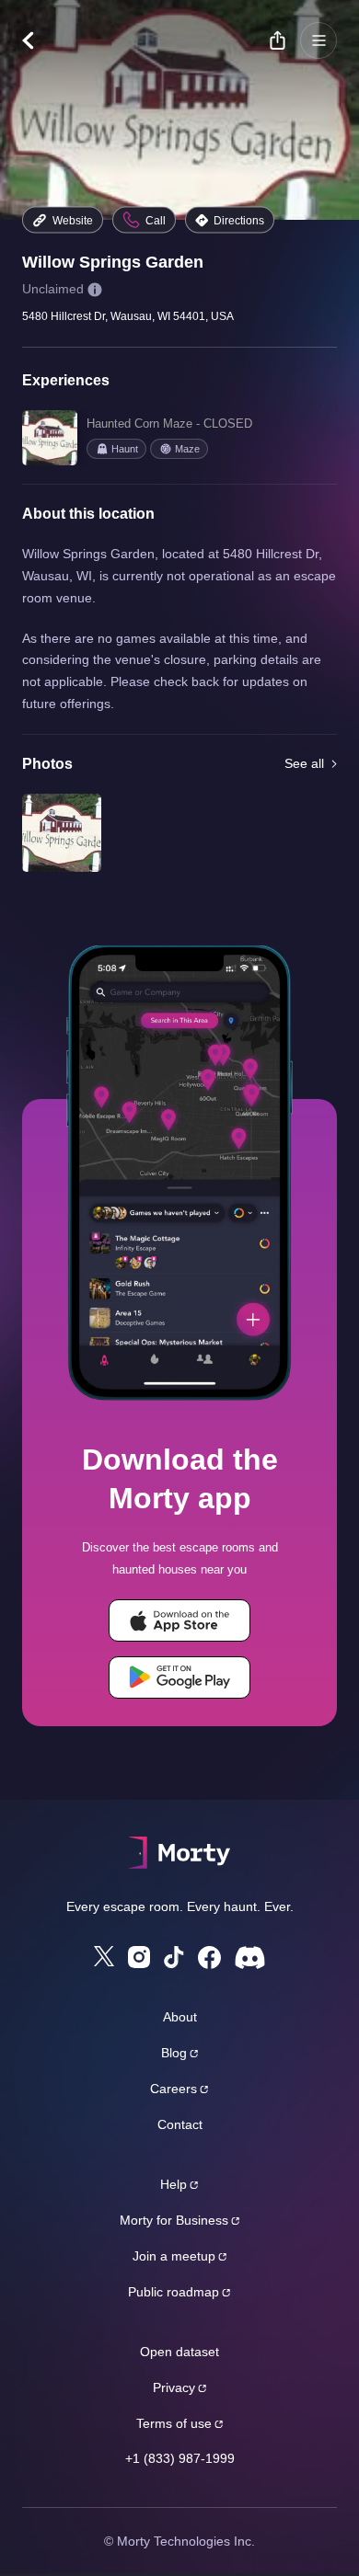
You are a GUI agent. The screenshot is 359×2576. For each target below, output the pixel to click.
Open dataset (179, 2352)
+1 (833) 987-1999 (180, 2458)
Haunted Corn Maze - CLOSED (169, 424)
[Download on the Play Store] (179, 1677)
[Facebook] (209, 1958)
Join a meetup (174, 2256)
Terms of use (174, 2423)
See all (304, 763)
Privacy (174, 2387)
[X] (104, 1956)
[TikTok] (174, 1958)
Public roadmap (174, 2292)
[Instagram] (139, 1957)
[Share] (277, 40)
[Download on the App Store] (179, 1620)
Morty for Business (174, 2220)
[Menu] (318, 40)
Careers (174, 2089)
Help (174, 2184)
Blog (174, 2053)
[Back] (37, 40)
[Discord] (250, 1958)
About (180, 2017)
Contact (180, 2124)
